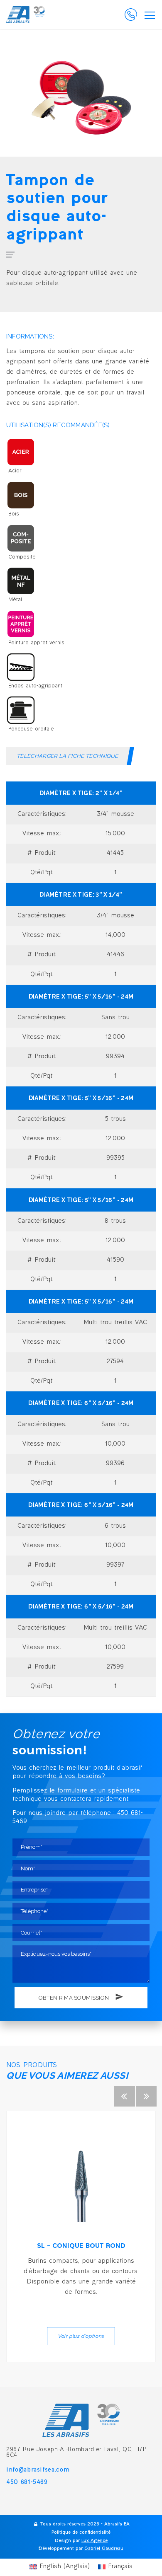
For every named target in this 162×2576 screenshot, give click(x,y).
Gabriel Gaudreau (104, 2549)
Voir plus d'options (81, 2336)
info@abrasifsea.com (38, 2470)
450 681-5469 (27, 2483)
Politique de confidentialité (81, 2533)
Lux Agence (94, 2541)
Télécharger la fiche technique (67, 756)
